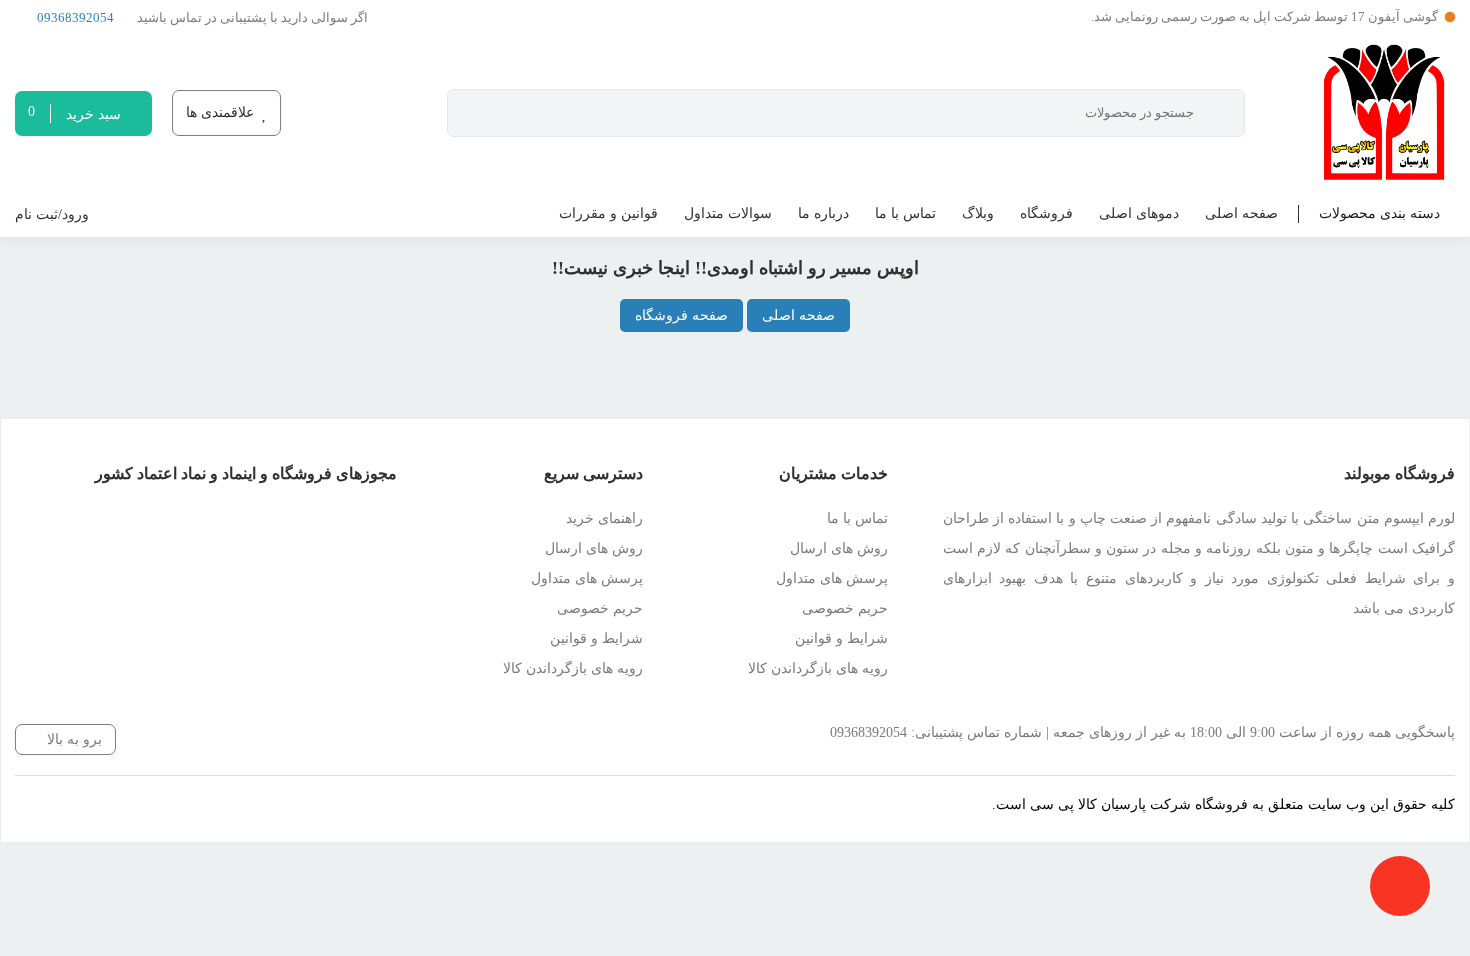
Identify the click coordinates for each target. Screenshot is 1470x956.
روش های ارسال (839, 548)
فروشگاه (1046, 213)
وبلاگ (978, 213)
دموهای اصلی (1139, 213)
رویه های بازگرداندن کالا (818, 668)
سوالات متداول (728, 213)
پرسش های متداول (832, 578)
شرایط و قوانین (841, 638)
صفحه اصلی (1241, 213)
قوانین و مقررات (608, 213)
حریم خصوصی (845, 608)
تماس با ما (905, 213)
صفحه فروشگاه (681, 315)
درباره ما (823, 213)
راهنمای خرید (604, 518)
